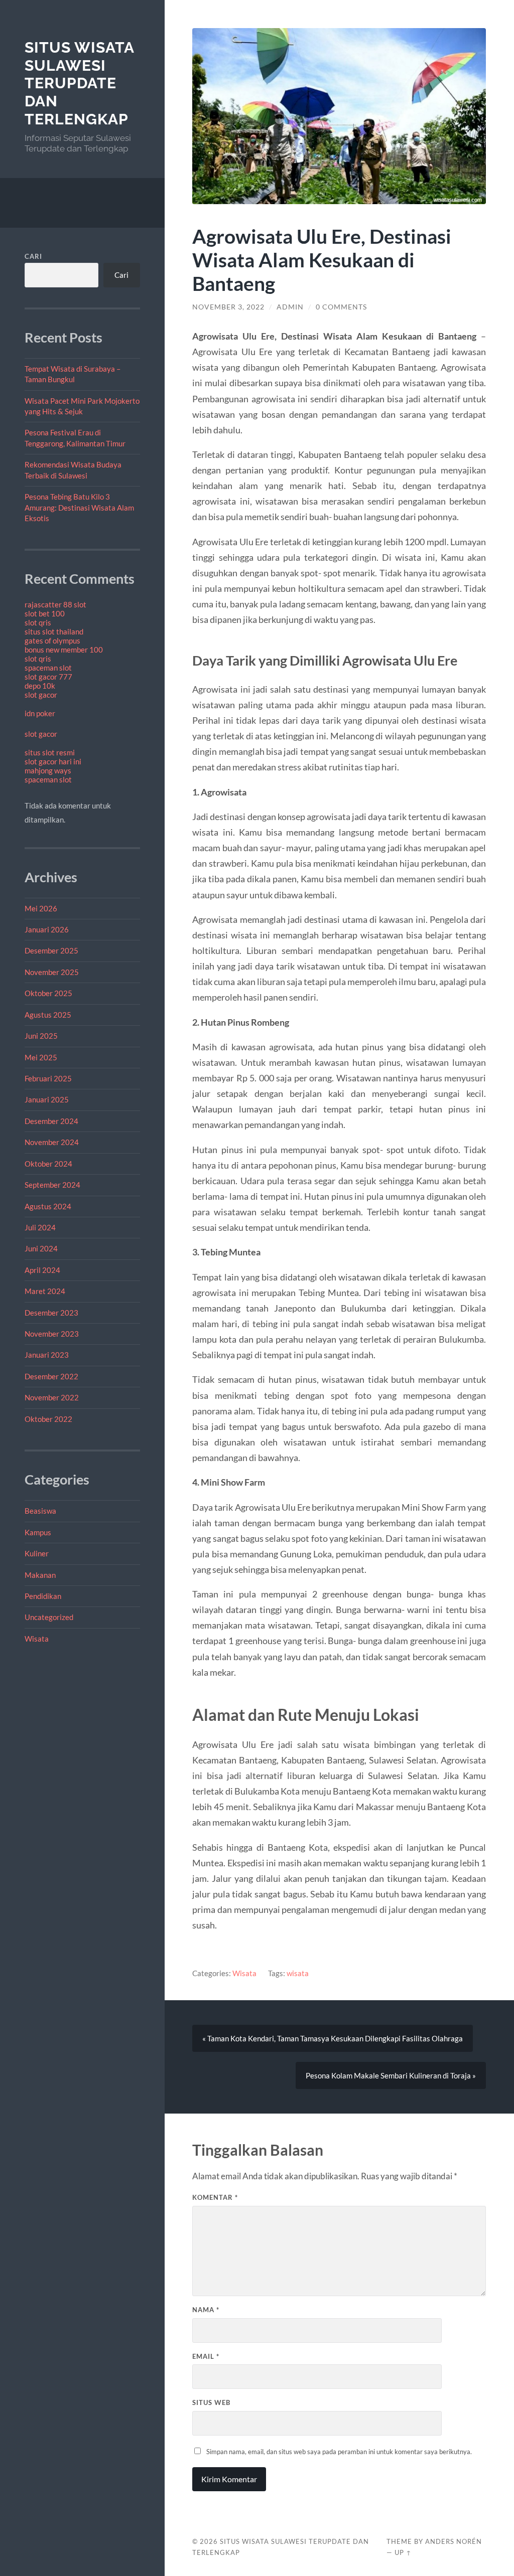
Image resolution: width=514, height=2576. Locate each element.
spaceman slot (48, 668)
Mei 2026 (41, 908)
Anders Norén (454, 2541)
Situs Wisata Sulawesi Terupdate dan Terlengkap (79, 83)
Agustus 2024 (48, 1206)
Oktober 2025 (48, 993)
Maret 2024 (45, 1291)
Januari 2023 (47, 1355)
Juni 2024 (41, 1248)
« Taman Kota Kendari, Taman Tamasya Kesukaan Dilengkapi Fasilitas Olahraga (333, 2038)
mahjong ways (48, 770)
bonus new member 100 (64, 650)
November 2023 (52, 1334)
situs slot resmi (50, 752)
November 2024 (52, 1142)
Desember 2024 (51, 1121)
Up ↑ (403, 2552)
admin (290, 307)
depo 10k (40, 686)
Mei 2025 (41, 1057)
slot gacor (41, 695)
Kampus (38, 1532)
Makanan (40, 1575)
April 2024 (42, 1270)
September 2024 (52, 1185)
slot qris (38, 622)
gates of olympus (52, 640)
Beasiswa (40, 1511)
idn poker (40, 713)
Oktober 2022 (48, 1419)
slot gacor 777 (48, 677)
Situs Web (211, 2402)
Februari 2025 (48, 1078)
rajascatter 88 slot (55, 604)
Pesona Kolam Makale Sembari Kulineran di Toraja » (391, 2075)
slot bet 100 (45, 613)
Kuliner (37, 1553)
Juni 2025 (41, 1036)
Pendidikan (43, 1596)
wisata (298, 1973)
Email (206, 2356)
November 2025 (52, 972)
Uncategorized (49, 1617)
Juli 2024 (40, 1227)
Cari (33, 256)
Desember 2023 (51, 1313)
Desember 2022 (51, 1376)
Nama (206, 2310)
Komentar (215, 2197)
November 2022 (52, 1397)
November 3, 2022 (228, 307)
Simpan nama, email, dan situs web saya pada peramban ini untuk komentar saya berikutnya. (339, 2452)
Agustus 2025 (48, 1015)
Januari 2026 (47, 929)
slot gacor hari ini (53, 761)
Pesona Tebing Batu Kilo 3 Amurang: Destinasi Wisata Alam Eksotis (79, 507)
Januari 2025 (47, 1099)
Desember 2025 (51, 950)
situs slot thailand (54, 631)
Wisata (37, 1639)
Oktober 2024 (48, 1164)
